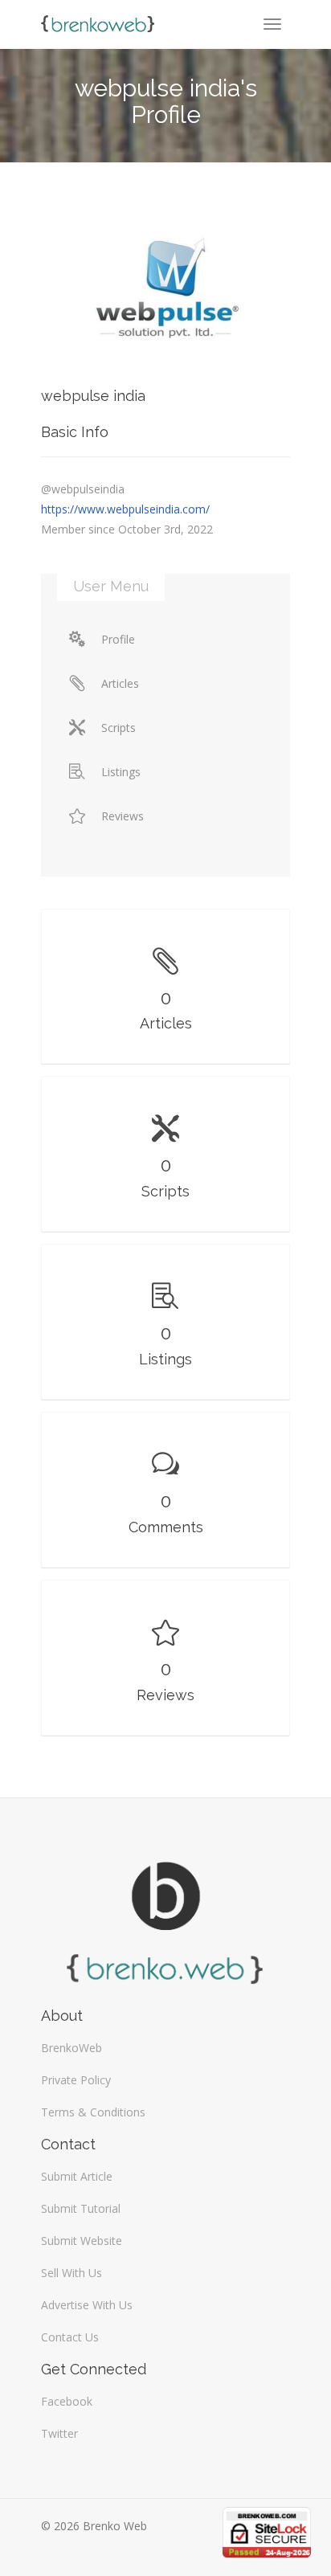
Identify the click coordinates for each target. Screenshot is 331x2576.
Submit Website (82, 2241)
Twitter (59, 2433)
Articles (120, 683)
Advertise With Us (87, 2305)
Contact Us (70, 2337)
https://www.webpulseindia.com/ (125, 509)
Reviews (123, 816)
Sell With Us (72, 2273)
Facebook (67, 2401)
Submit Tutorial (81, 2208)
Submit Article (77, 2176)
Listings (121, 772)
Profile (118, 639)
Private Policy (76, 2080)
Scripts (119, 728)
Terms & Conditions (93, 2112)
